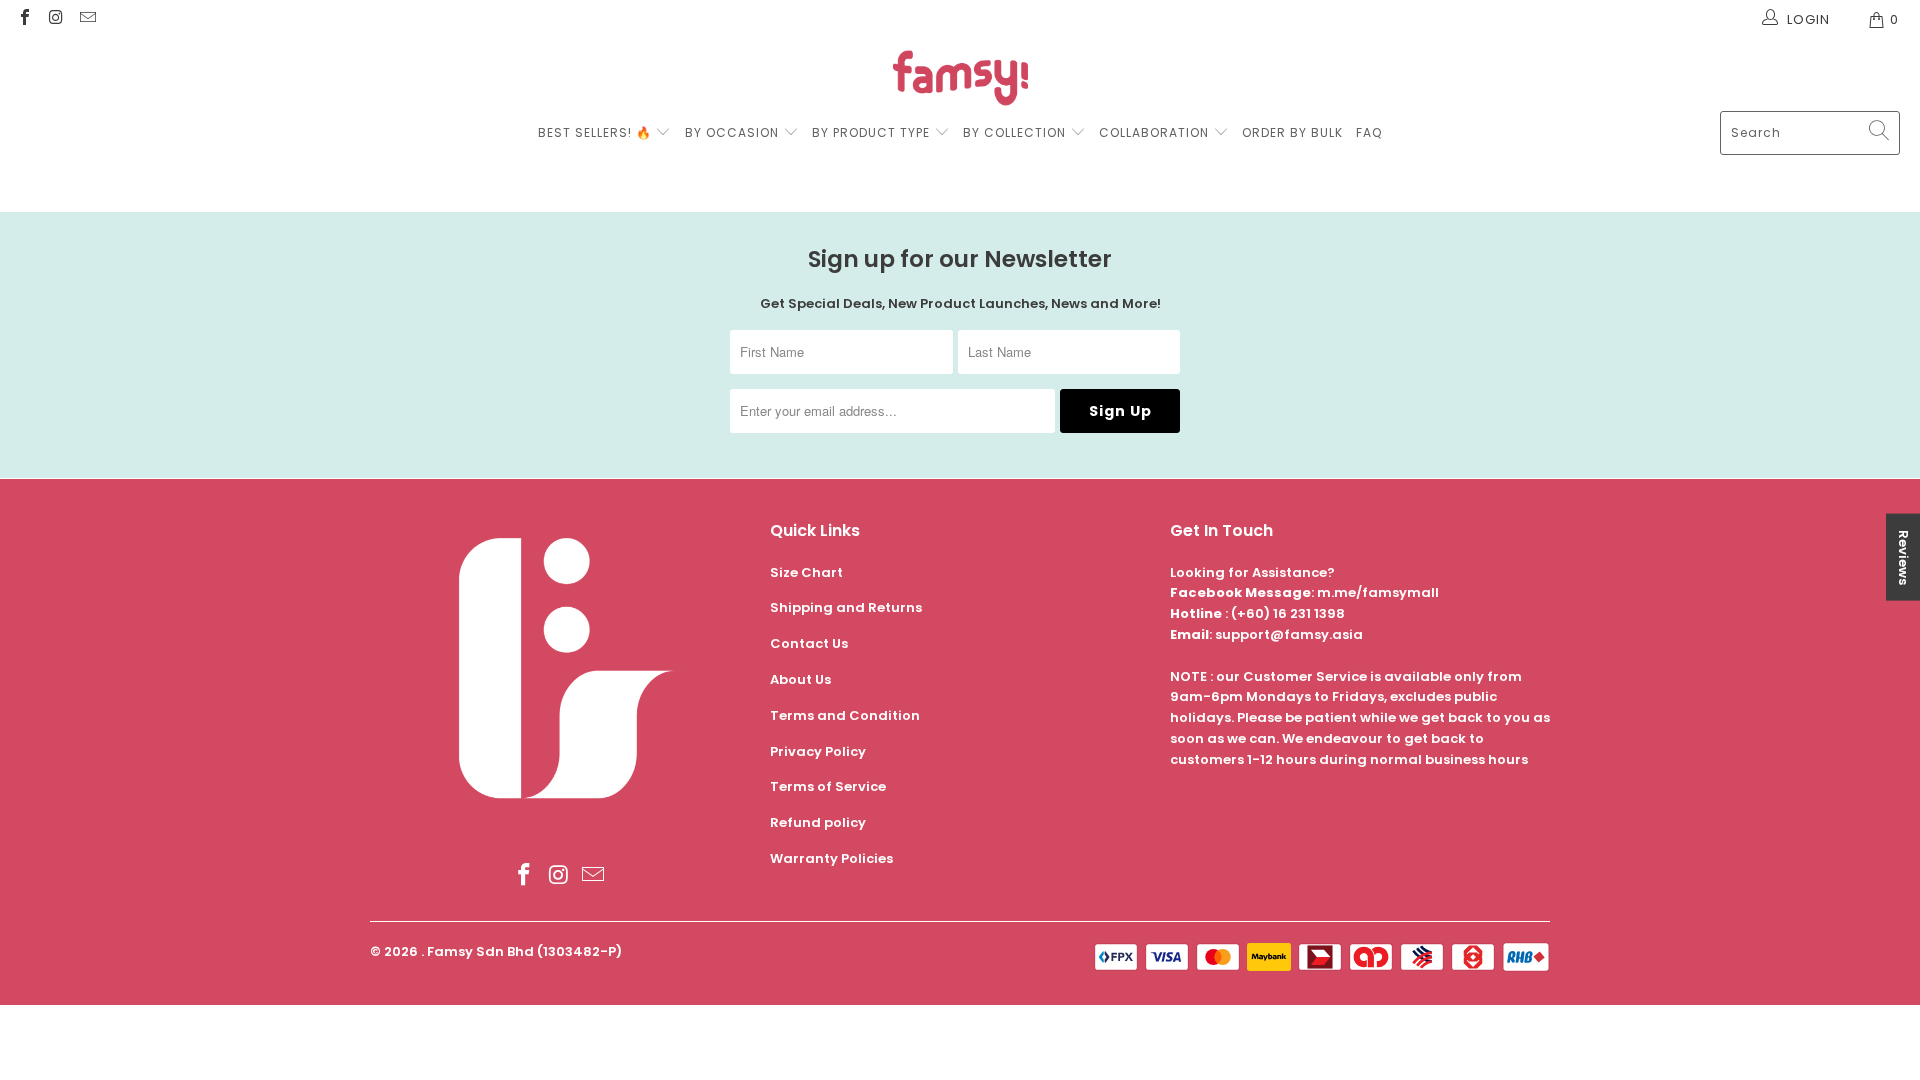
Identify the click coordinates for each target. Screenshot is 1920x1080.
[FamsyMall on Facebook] (24, 19)
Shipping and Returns (846, 607)
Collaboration (1156, 132)
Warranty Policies (831, 858)
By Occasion (732, 132)
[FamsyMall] (960, 80)
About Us (800, 679)
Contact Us (809, 643)
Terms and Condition (845, 715)
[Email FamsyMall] (87, 19)
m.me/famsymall (1378, 592)
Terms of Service (828, 786)
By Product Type (871, 132)
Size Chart (806, 572)
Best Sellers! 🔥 (597, 132)
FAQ (1369, 132)
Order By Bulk (1292, 132)
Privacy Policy (818, 751)
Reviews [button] (1903, 557)
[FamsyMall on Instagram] (55, 19)
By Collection (1014, 132)
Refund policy (818, 822)
